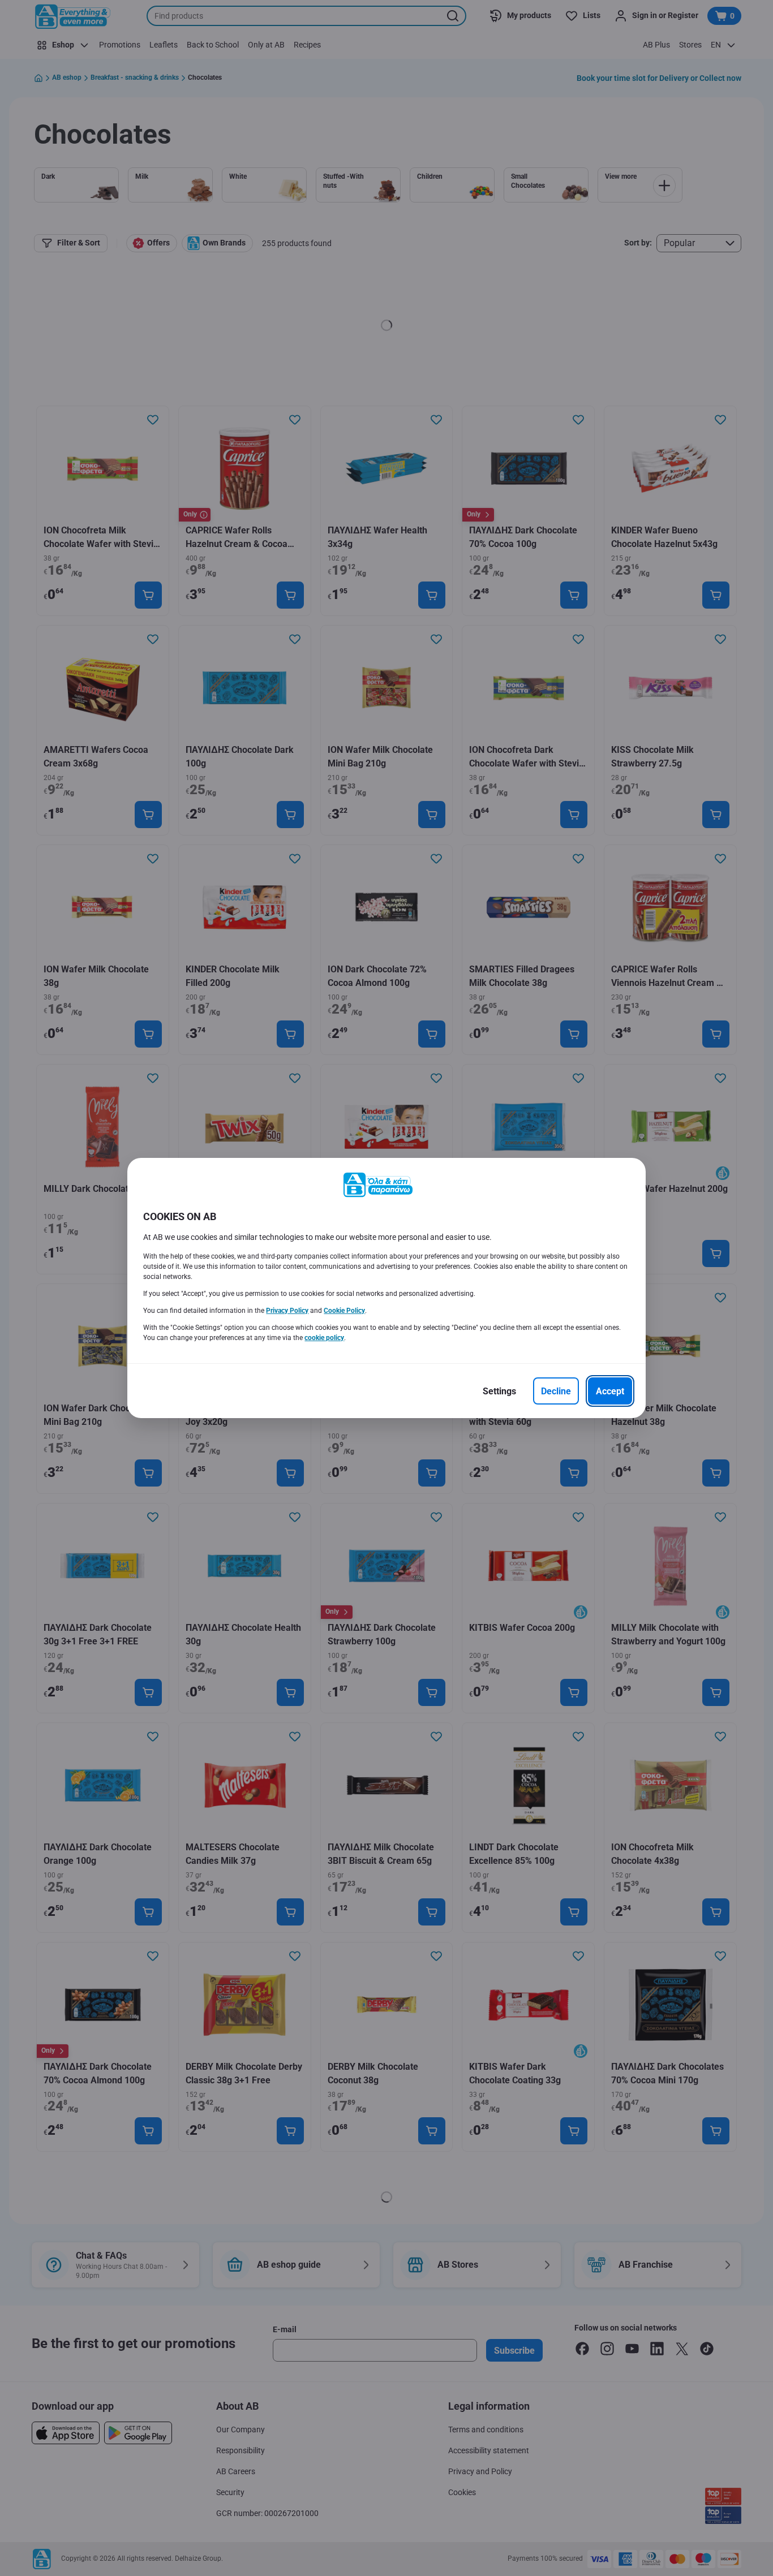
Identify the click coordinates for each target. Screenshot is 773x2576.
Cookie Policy (344, 1311)
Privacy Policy (287, 1311)
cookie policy (324, 1338)
